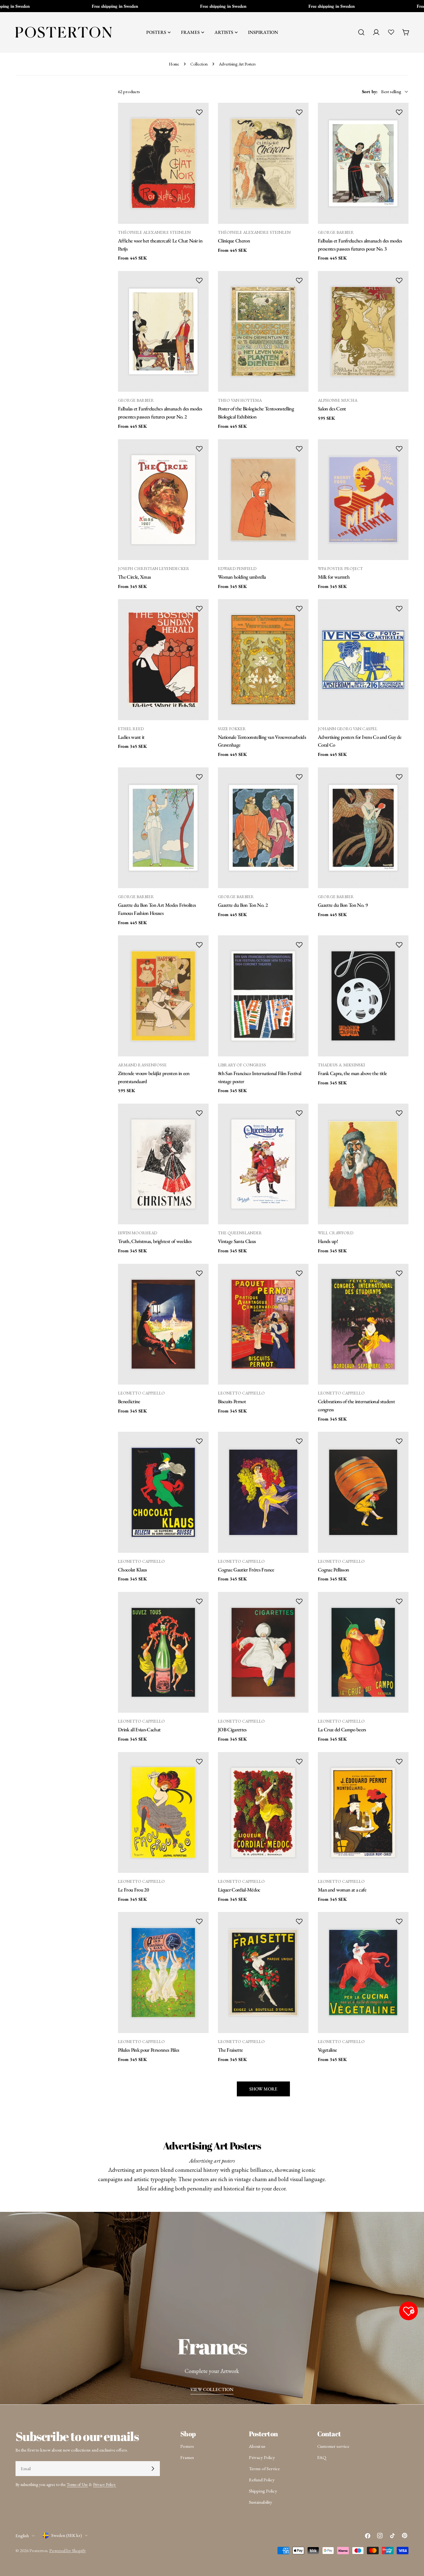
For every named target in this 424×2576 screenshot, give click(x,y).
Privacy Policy (262, 2457)
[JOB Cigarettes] (263, 1652)
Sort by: (370, 91)
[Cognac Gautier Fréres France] (263, 1492)
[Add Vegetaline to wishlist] (399, 1921)
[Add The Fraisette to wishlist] (299, 1921)
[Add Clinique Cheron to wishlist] (299, 112)
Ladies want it (131, 737)
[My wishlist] (391, 32)
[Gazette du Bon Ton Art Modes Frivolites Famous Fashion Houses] (163, 828)
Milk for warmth (334, 577)
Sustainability (261, 2502)
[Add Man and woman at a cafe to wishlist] (399, 1761)
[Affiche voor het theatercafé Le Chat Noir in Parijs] (163, 163)
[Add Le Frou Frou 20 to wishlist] (199, 1761)
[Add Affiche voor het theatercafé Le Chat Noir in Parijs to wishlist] (199, 112)
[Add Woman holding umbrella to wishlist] (299, 449)
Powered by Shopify (68, 2550)
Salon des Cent (332, 409)
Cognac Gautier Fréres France (246, 1570)
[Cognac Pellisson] (363, 1492)
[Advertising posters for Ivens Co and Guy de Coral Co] (363, 660)
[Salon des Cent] (363, 331)
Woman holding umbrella (242, 577)
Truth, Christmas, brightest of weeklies (155, 1241)
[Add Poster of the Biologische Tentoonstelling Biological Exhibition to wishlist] (299, 280)
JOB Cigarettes (232, 1729)
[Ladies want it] (163, 660)
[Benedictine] (163, 1324)
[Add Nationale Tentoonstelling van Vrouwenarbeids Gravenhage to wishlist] (299, 608)
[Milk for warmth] (363, 500)
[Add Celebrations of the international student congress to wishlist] (399, 1273)
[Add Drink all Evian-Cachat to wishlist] (199, 1601)
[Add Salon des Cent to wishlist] (399, 280)
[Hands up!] (363, 1164)
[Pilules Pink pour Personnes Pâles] (163, 1972)
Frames (187, 2457)
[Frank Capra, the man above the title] (363, 996)
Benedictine (129, 1401)
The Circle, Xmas (134, 577)
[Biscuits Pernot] (263, 1324)
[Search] (361, 32)
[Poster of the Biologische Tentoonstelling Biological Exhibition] (263, 331)
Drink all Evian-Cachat (139, 1729)
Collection (199, 64)
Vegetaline (327, 2050)
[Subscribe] (153, 2469)
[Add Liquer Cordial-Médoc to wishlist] (299, 1761)
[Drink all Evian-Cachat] (163, 1652)
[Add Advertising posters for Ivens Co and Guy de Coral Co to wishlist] (399, 608)
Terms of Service (264, 2468)
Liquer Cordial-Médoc (239, 1890)
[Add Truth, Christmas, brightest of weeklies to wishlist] (199, 1113)
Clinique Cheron (234, 241)
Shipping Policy (263, 2491)
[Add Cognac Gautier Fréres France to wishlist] (299, 1441)
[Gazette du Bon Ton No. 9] (363, 828)
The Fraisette (230, 2050)
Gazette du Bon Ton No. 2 (243, 905)
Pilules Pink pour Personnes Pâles (149, 2050)
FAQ (322, 2457)
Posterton (38, 2550)
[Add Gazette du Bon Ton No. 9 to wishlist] (399, 777)
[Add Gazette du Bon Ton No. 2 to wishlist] (299, 777)
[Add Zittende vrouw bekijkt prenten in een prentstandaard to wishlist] (199, 945)
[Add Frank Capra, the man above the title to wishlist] (399, 945)
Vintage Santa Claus (237, 1241)
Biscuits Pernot (232, 1401)
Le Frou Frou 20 (133, 1890)
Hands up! (328, 1241)
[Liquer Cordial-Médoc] (263, 1812)
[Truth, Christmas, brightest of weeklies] (163, 1164)
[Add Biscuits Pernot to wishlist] (299, 1273)
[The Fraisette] (263, 1972)
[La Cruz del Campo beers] (363, 1652)
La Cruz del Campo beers (342, 1729)
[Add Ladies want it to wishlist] (199, 608)
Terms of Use (77, 2484)
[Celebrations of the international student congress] (363, 1324)
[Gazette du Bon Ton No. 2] (263, 828)
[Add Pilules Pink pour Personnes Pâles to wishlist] (199, 1921)
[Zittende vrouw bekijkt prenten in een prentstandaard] (163, 996)
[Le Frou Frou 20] (163, 1812)
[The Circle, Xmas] (163, 500)
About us (257, 2446)
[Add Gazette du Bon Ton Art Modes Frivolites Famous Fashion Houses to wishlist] (199, 777)
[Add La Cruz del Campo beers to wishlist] (399, 1601)
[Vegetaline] (363, 1972)
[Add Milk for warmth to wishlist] (399, 449)
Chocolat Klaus (133, 1570)
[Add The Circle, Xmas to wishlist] (199, 449)
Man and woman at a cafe (342, 1890)
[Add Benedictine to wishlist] (199, 1273)
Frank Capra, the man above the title (352, 1073)
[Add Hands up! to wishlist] (399, 1113)
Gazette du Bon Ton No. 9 (343, 905)
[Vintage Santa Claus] (263, 1164)
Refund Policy (262, 2480)
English (22, 2535)
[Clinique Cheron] (263, 163)
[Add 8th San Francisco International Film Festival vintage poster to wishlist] (299, 945)
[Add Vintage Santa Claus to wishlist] (299, 1113)
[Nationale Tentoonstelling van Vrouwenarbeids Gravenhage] (263, 660)
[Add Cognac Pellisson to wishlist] (399, 1441)
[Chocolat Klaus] (163, 1492)
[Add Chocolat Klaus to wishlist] (199, 1441)
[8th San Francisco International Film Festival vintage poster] (263, 996)
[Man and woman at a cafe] (363, 1812)
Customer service (333, 2446)
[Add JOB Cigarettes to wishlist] (299, 1601)
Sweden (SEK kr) (67, 2535)
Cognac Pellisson (333, 1570)
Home (174, 64)
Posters (187, 2446)
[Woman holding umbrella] (263, 500)
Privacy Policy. (105, 2484)
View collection (212, 2389)
